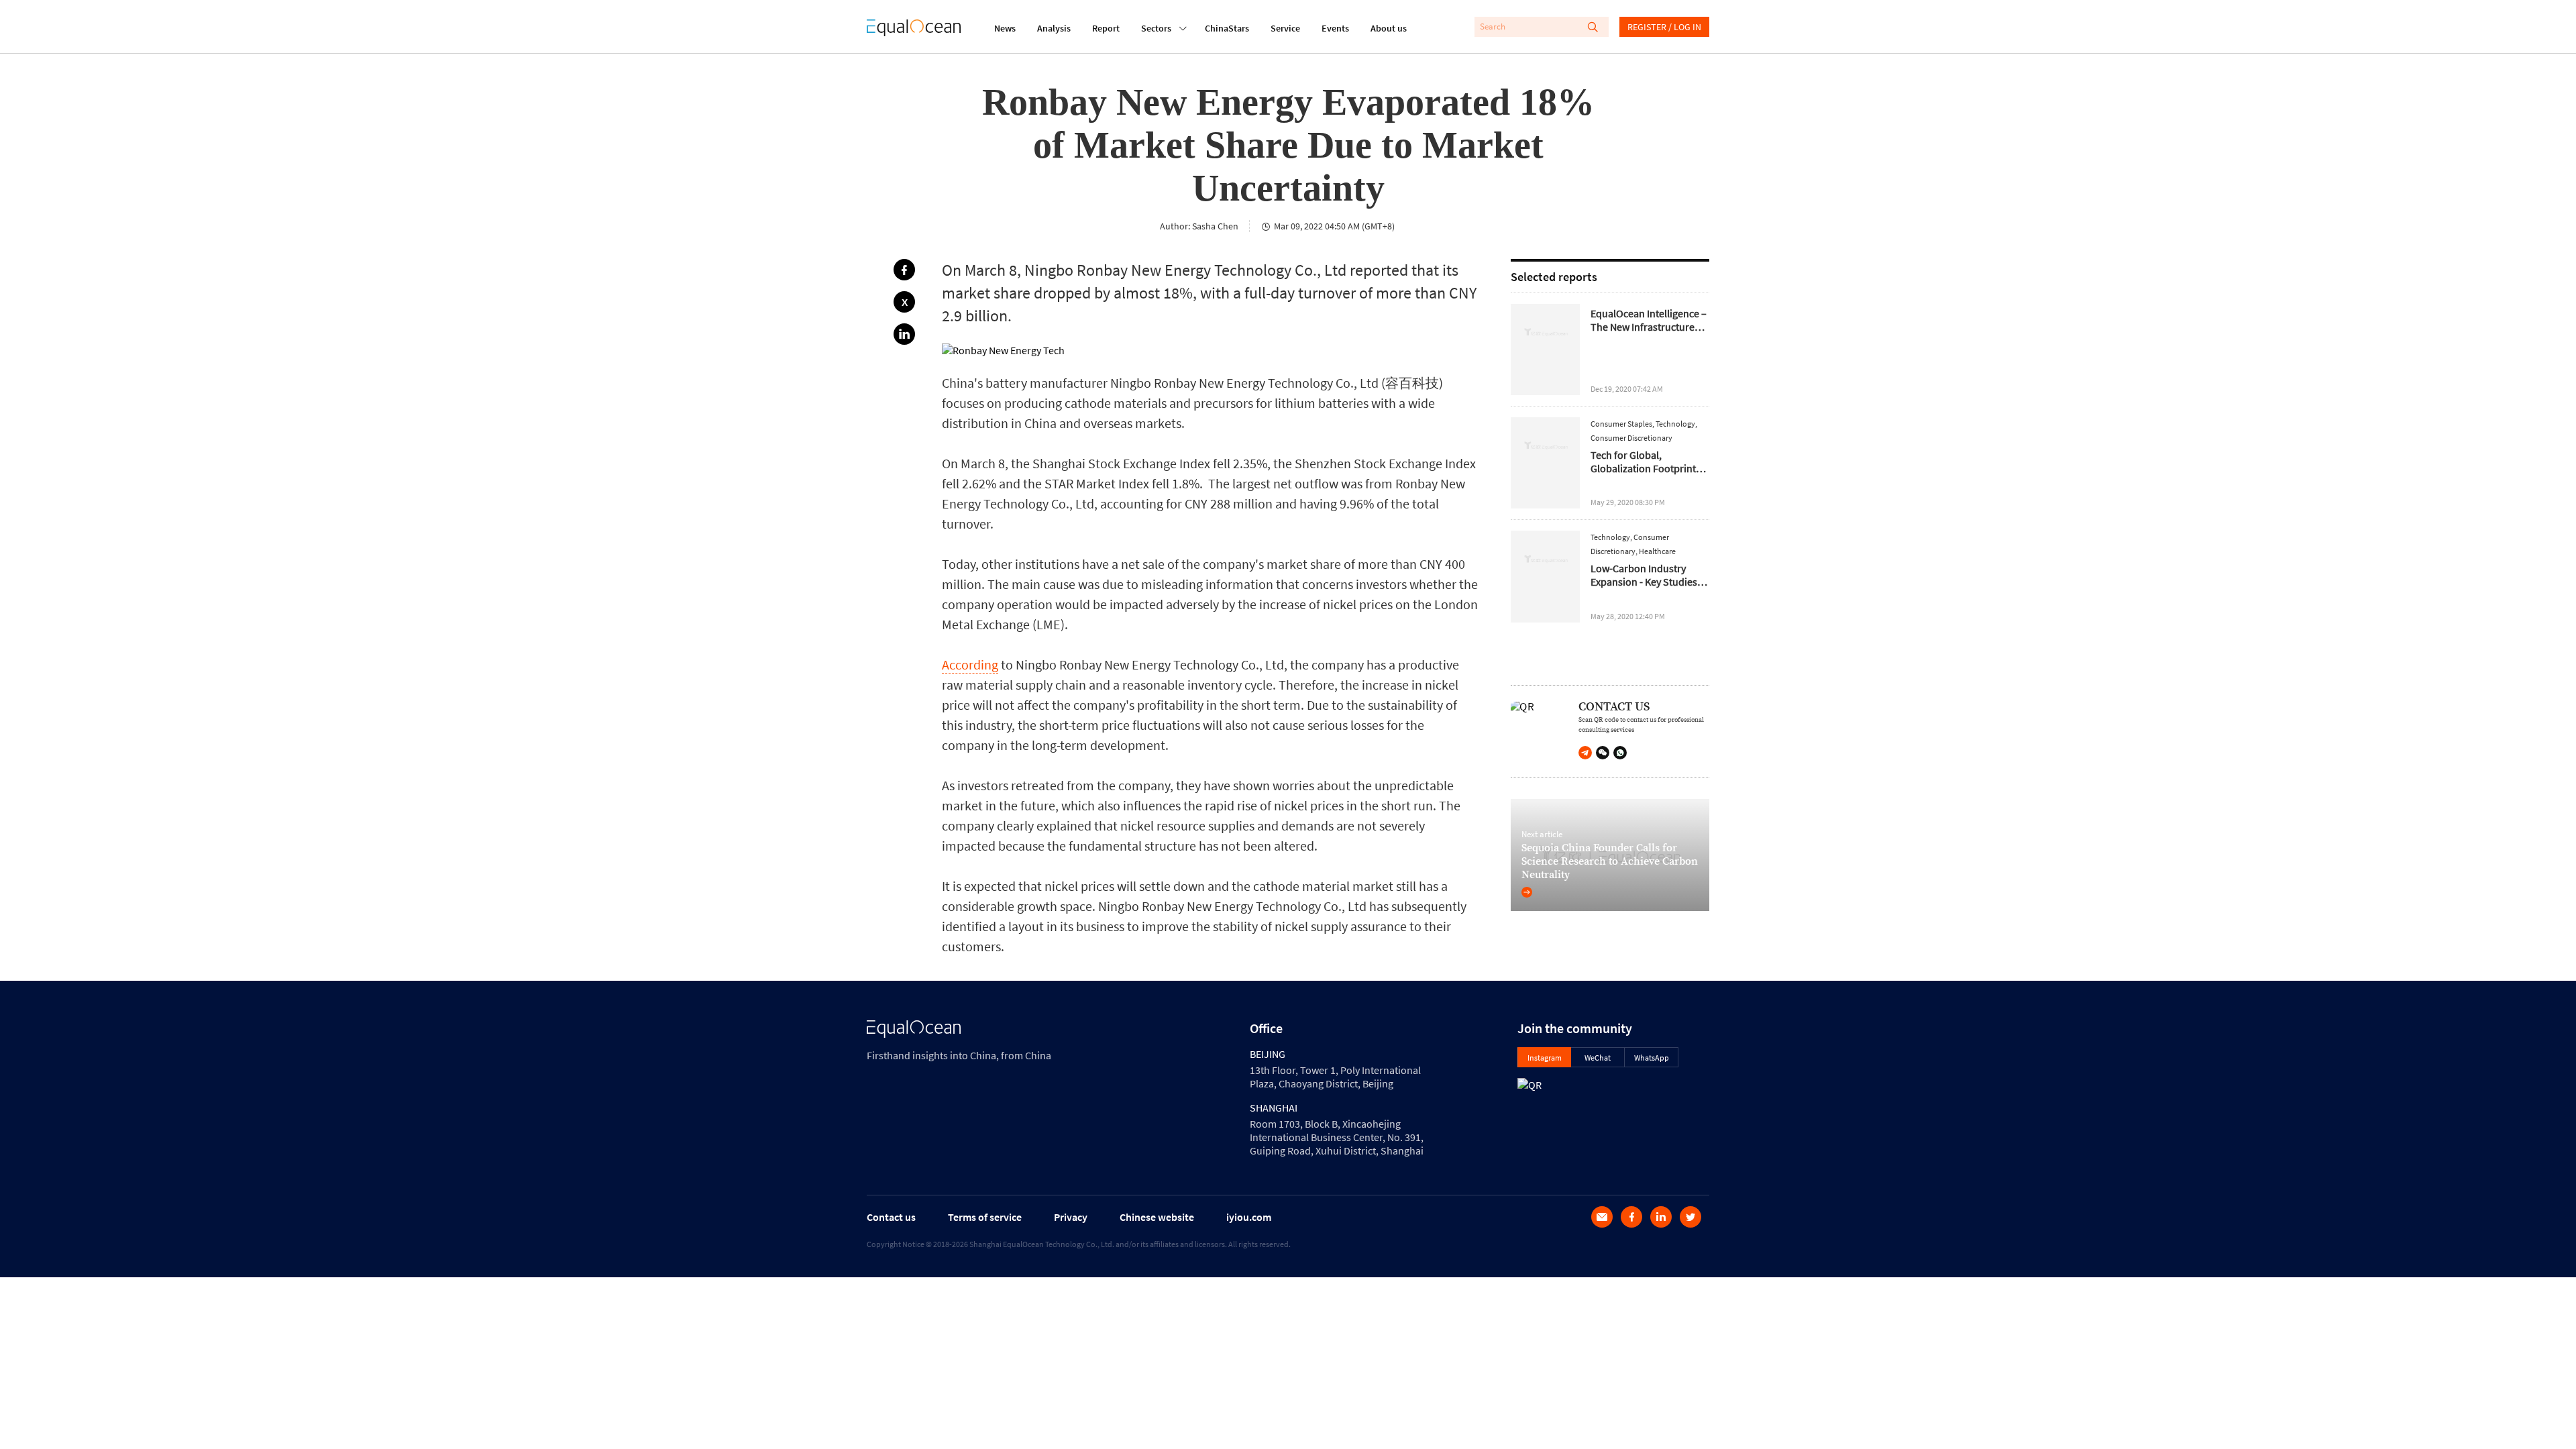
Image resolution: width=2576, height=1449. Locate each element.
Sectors (1156, 28)
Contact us (891, 1217)
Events (1335, 28)
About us (1389, 28)
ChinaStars (1227, 28)
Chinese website (1157, 1217)
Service (1285, 28)
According (970, 664)
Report (1106, 28)
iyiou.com (1249, 1217)
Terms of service (985, 1217)
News (1005, 28)
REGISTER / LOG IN (1664, 27)
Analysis (1054, 28)
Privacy (1071, 1217)
